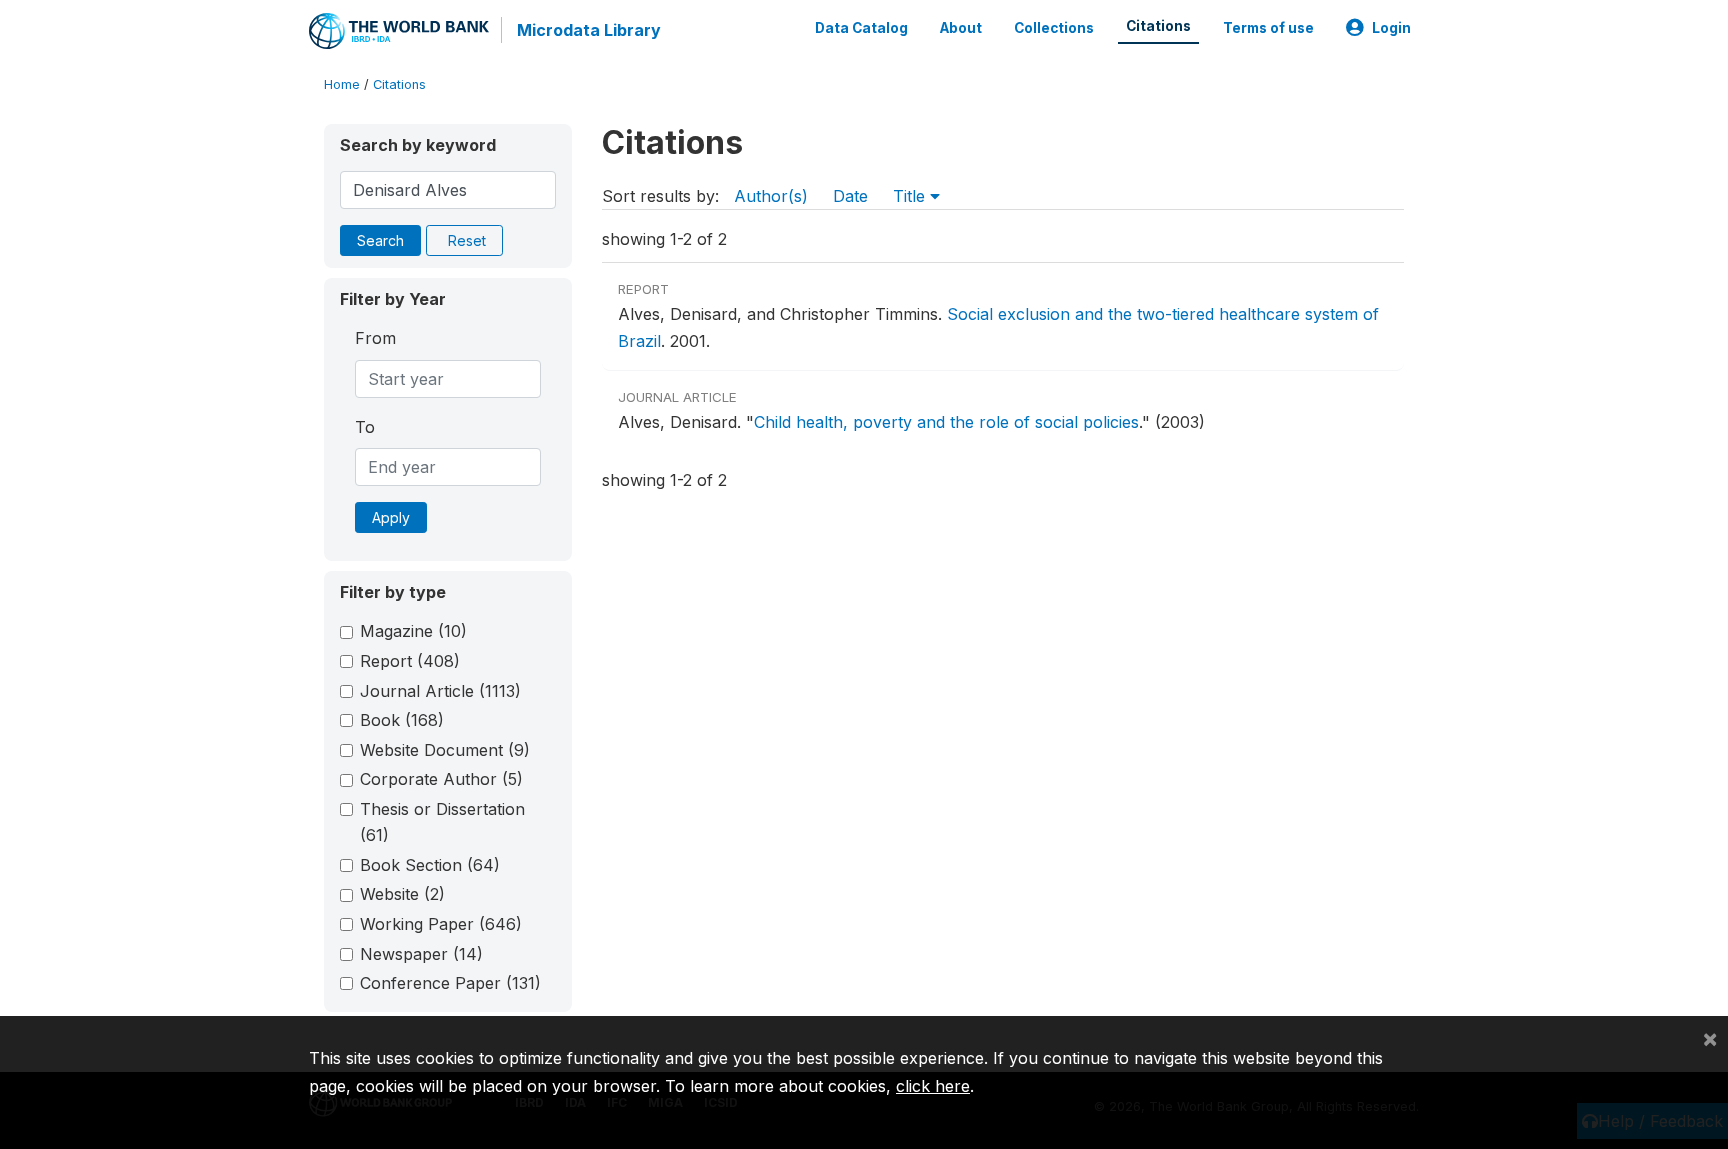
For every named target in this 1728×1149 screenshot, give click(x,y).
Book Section (430, 865)
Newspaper (421, 954)
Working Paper (441, 924)
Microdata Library (589, 30)
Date (850, 196)
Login (1391, 28)
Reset (467, 240)
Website (402, 894)
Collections (1054, 28)
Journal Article (440, 691)
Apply (391, 517)
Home (342, 84)
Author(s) (771, 196)
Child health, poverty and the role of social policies (946, 422)
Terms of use (1268, 28)
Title (911, 196)
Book (402, 720)
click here (933, 1086)
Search (380, 240)
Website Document (445, 750)
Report (410, 661)
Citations (1158, 26)
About (961, 28)
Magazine (413, 631)
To (365, 427)
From (375, 338)
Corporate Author (441, 779)
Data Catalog (861, 28)
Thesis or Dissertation (442, 822)
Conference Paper (450, 983)
